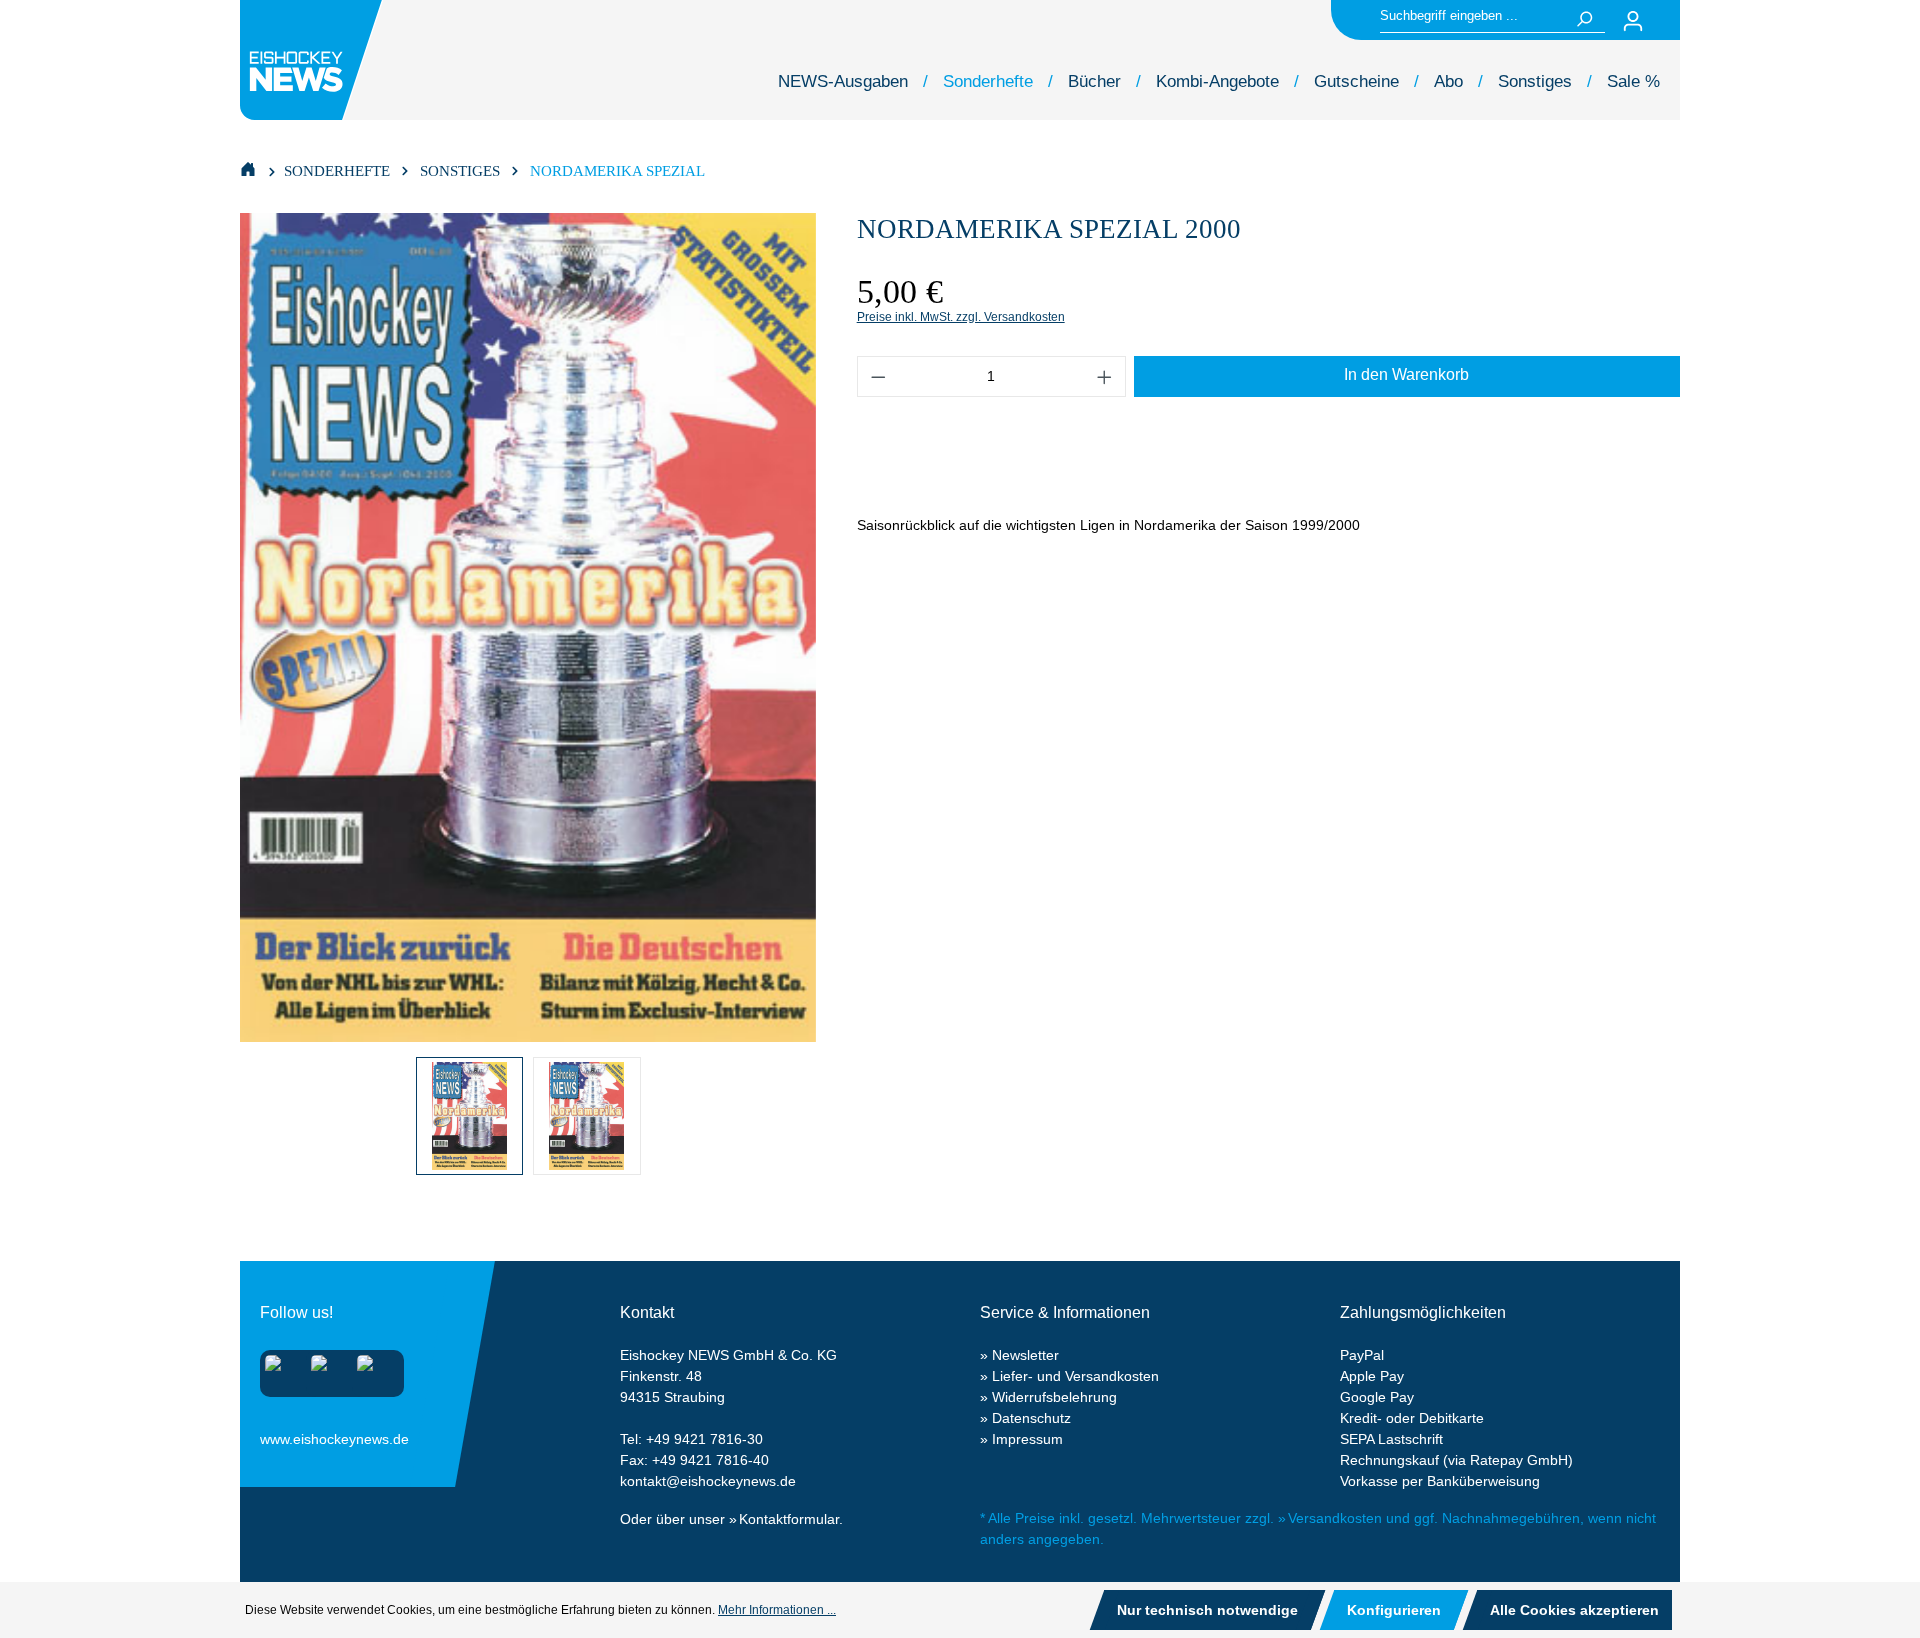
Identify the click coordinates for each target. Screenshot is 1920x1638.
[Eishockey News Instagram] (279, 1369)
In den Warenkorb (1406, 374)
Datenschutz (1031, 1418)
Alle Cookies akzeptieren (1574, 1610)
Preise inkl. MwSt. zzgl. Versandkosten (961, 317)
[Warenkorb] (1668, 21)
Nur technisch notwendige (1207, 1610)
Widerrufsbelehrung (1054, 1397)
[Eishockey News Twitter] (371, 1369)
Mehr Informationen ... (777, 1610)
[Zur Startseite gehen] (314, 60)
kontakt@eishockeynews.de (708, 1481)
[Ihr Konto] (1633, 21)
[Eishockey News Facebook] (325, 1369)
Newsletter (1025, 1355)
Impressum (1027, 1439)
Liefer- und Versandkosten (1075, 1376)
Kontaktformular (789, 1519)
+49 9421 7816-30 (704, 1439)
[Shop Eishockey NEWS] (248, 168)
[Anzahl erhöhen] (1105, 376)
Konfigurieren (1394, 1610)
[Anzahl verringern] (878, 376)
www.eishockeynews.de (285, 1435)
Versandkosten (1335, 1518)
